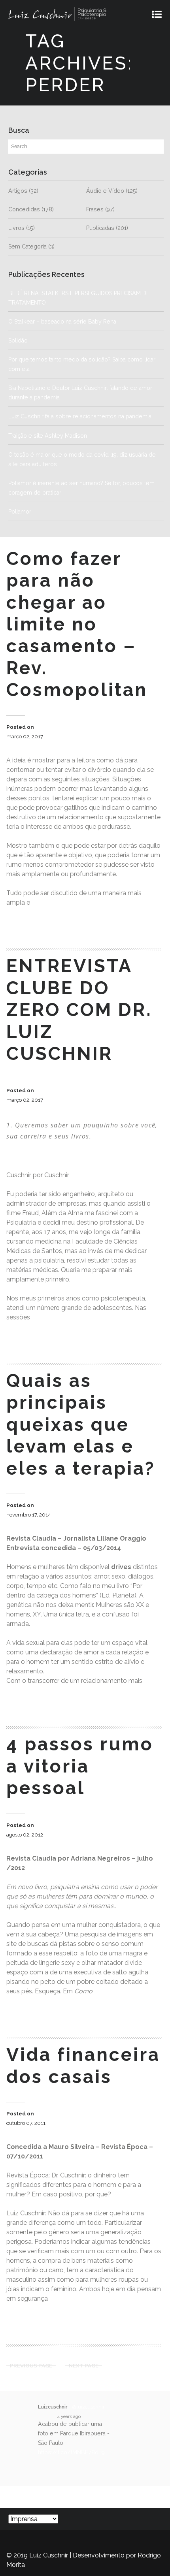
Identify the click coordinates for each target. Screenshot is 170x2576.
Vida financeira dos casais (83, 2065)
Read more (34, 924)
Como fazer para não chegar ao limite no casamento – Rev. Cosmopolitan (77, 624)
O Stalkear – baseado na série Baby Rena (62, 322)
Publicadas (100, 228)
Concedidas (24, 209)
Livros (16, 228)
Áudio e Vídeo (105, 191)
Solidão (49, 341)
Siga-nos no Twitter (62, 2497)
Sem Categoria (27, 246)
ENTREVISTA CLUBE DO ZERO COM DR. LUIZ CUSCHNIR (79, 1010)
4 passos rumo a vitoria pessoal (80, 1766)
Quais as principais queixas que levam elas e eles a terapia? (81, 1424)
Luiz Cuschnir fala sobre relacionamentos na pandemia (80, 416)
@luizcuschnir (89, 2407)
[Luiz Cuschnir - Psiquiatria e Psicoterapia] (78, 14)
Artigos (18, 191)
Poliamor (20, 512)
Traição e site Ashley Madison (48, 436)
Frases (95, 209)
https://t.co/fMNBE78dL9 (71, 2452)
